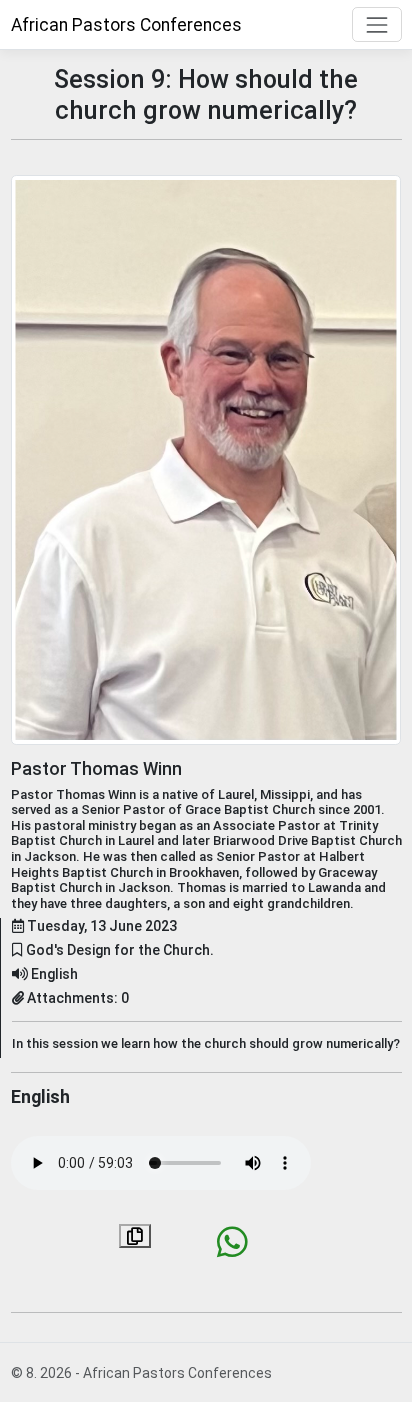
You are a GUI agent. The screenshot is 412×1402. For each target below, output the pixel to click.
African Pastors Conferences (126, 25)
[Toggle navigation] (376, 24)
